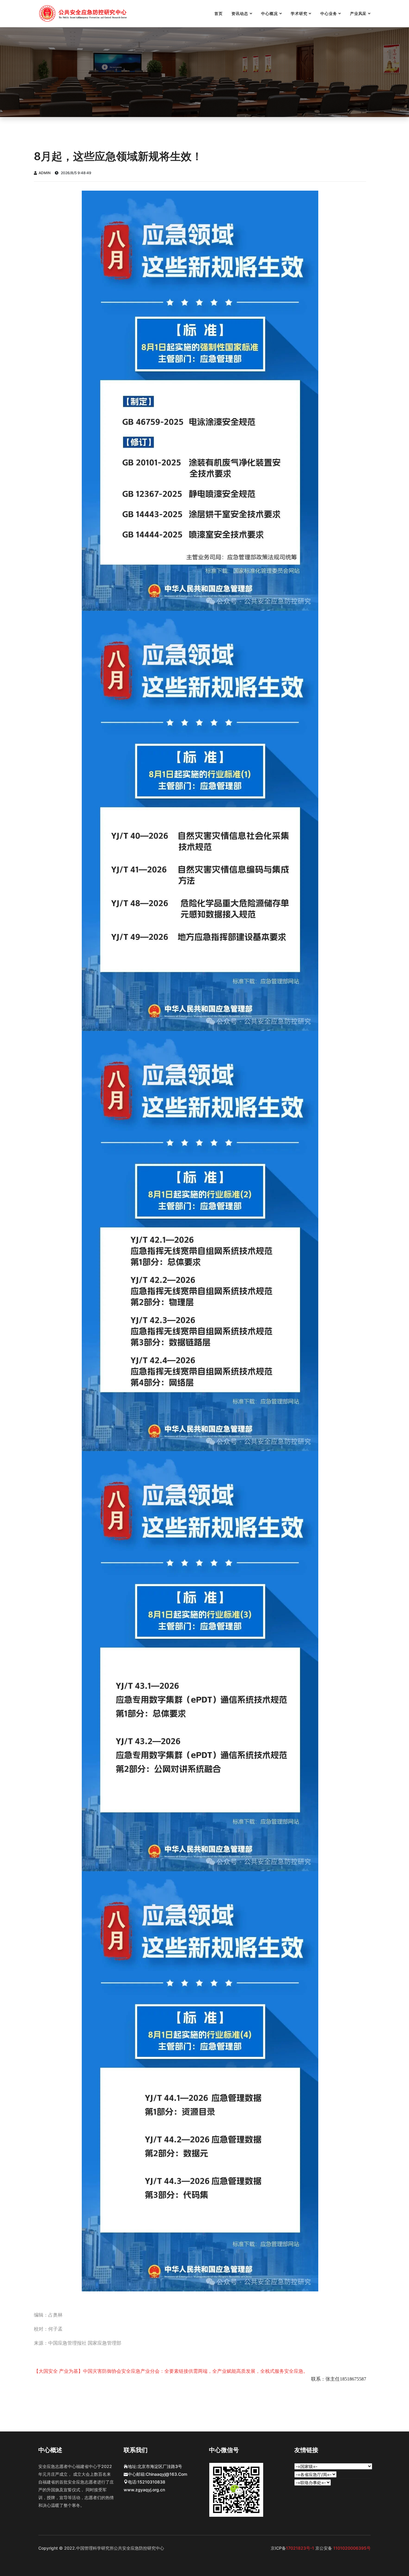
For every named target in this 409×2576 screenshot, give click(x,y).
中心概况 (269, 13)
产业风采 (358, 13)
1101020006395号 (351, 2548)
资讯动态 (240, 13)
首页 (219, 13)
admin (45, 173)
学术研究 (299, 13)
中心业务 (329, 13)
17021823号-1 (301, 2548)
